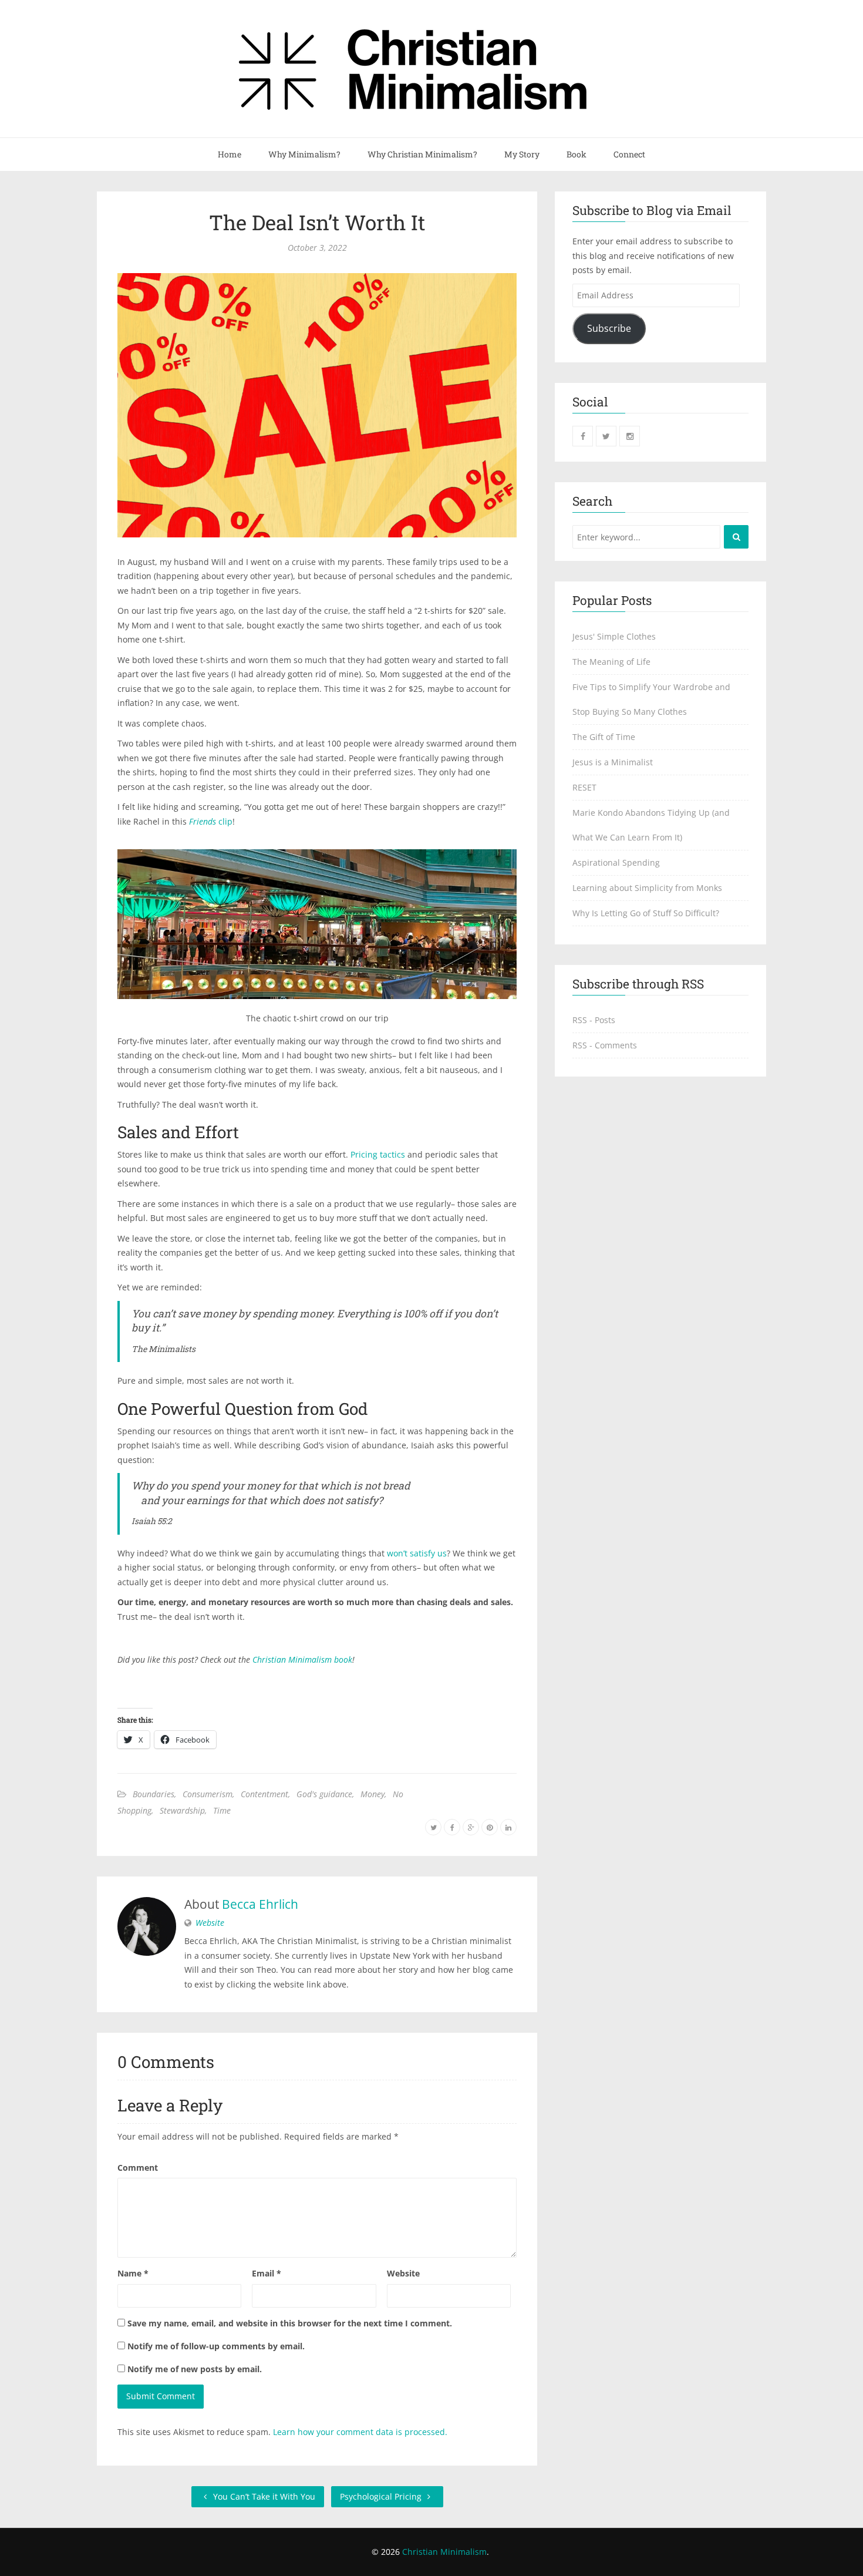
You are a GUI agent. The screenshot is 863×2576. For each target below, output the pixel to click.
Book (577, 154)
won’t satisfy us (417, 1553)
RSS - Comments (605, 1045)
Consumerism (208, 1794)
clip (211, 821)
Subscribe (609, 328)
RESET (584, 787)
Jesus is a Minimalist (613, 762)
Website (210, 1923)
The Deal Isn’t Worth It (317, 222)
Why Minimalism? (304, 154)
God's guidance (324, 1794)
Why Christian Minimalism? (422, 154)
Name (133, 2273)
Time (222, 1810)
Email (267, 2273)
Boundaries (154, 1794)
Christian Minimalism (444, 2552)
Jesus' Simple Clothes (614, 636)
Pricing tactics (378, 1154)
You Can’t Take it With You (263, 2496)
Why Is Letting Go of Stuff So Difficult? (646, 913)
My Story (522, 154)
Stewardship (182, 1810)
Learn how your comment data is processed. (360, 2432)
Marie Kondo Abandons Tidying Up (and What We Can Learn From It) (651, 825)
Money (372, 1794)
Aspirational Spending (616, 862)
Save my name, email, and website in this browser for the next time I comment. (290, 2323)
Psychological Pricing (382, 2496)
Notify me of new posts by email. (195, 2369)
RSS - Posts (594, 1020)
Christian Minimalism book (302, 1659)
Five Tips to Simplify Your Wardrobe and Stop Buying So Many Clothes (651, 699)
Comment (138, 2168)
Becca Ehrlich (260, 1904)
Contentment (264, 1794)
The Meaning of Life (611, 662)
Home (230, 154)
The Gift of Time (604, 737)
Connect (629, 154)
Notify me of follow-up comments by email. (216, 2346)
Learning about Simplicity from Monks (647, 888)
